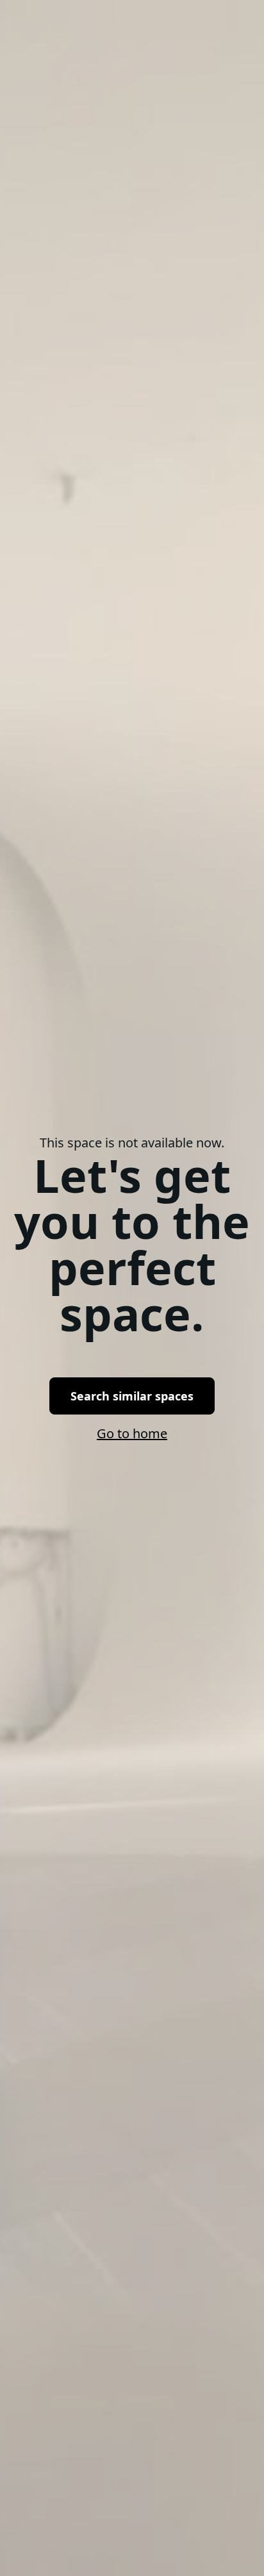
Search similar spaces (132, 1396)
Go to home (132, 1433)
